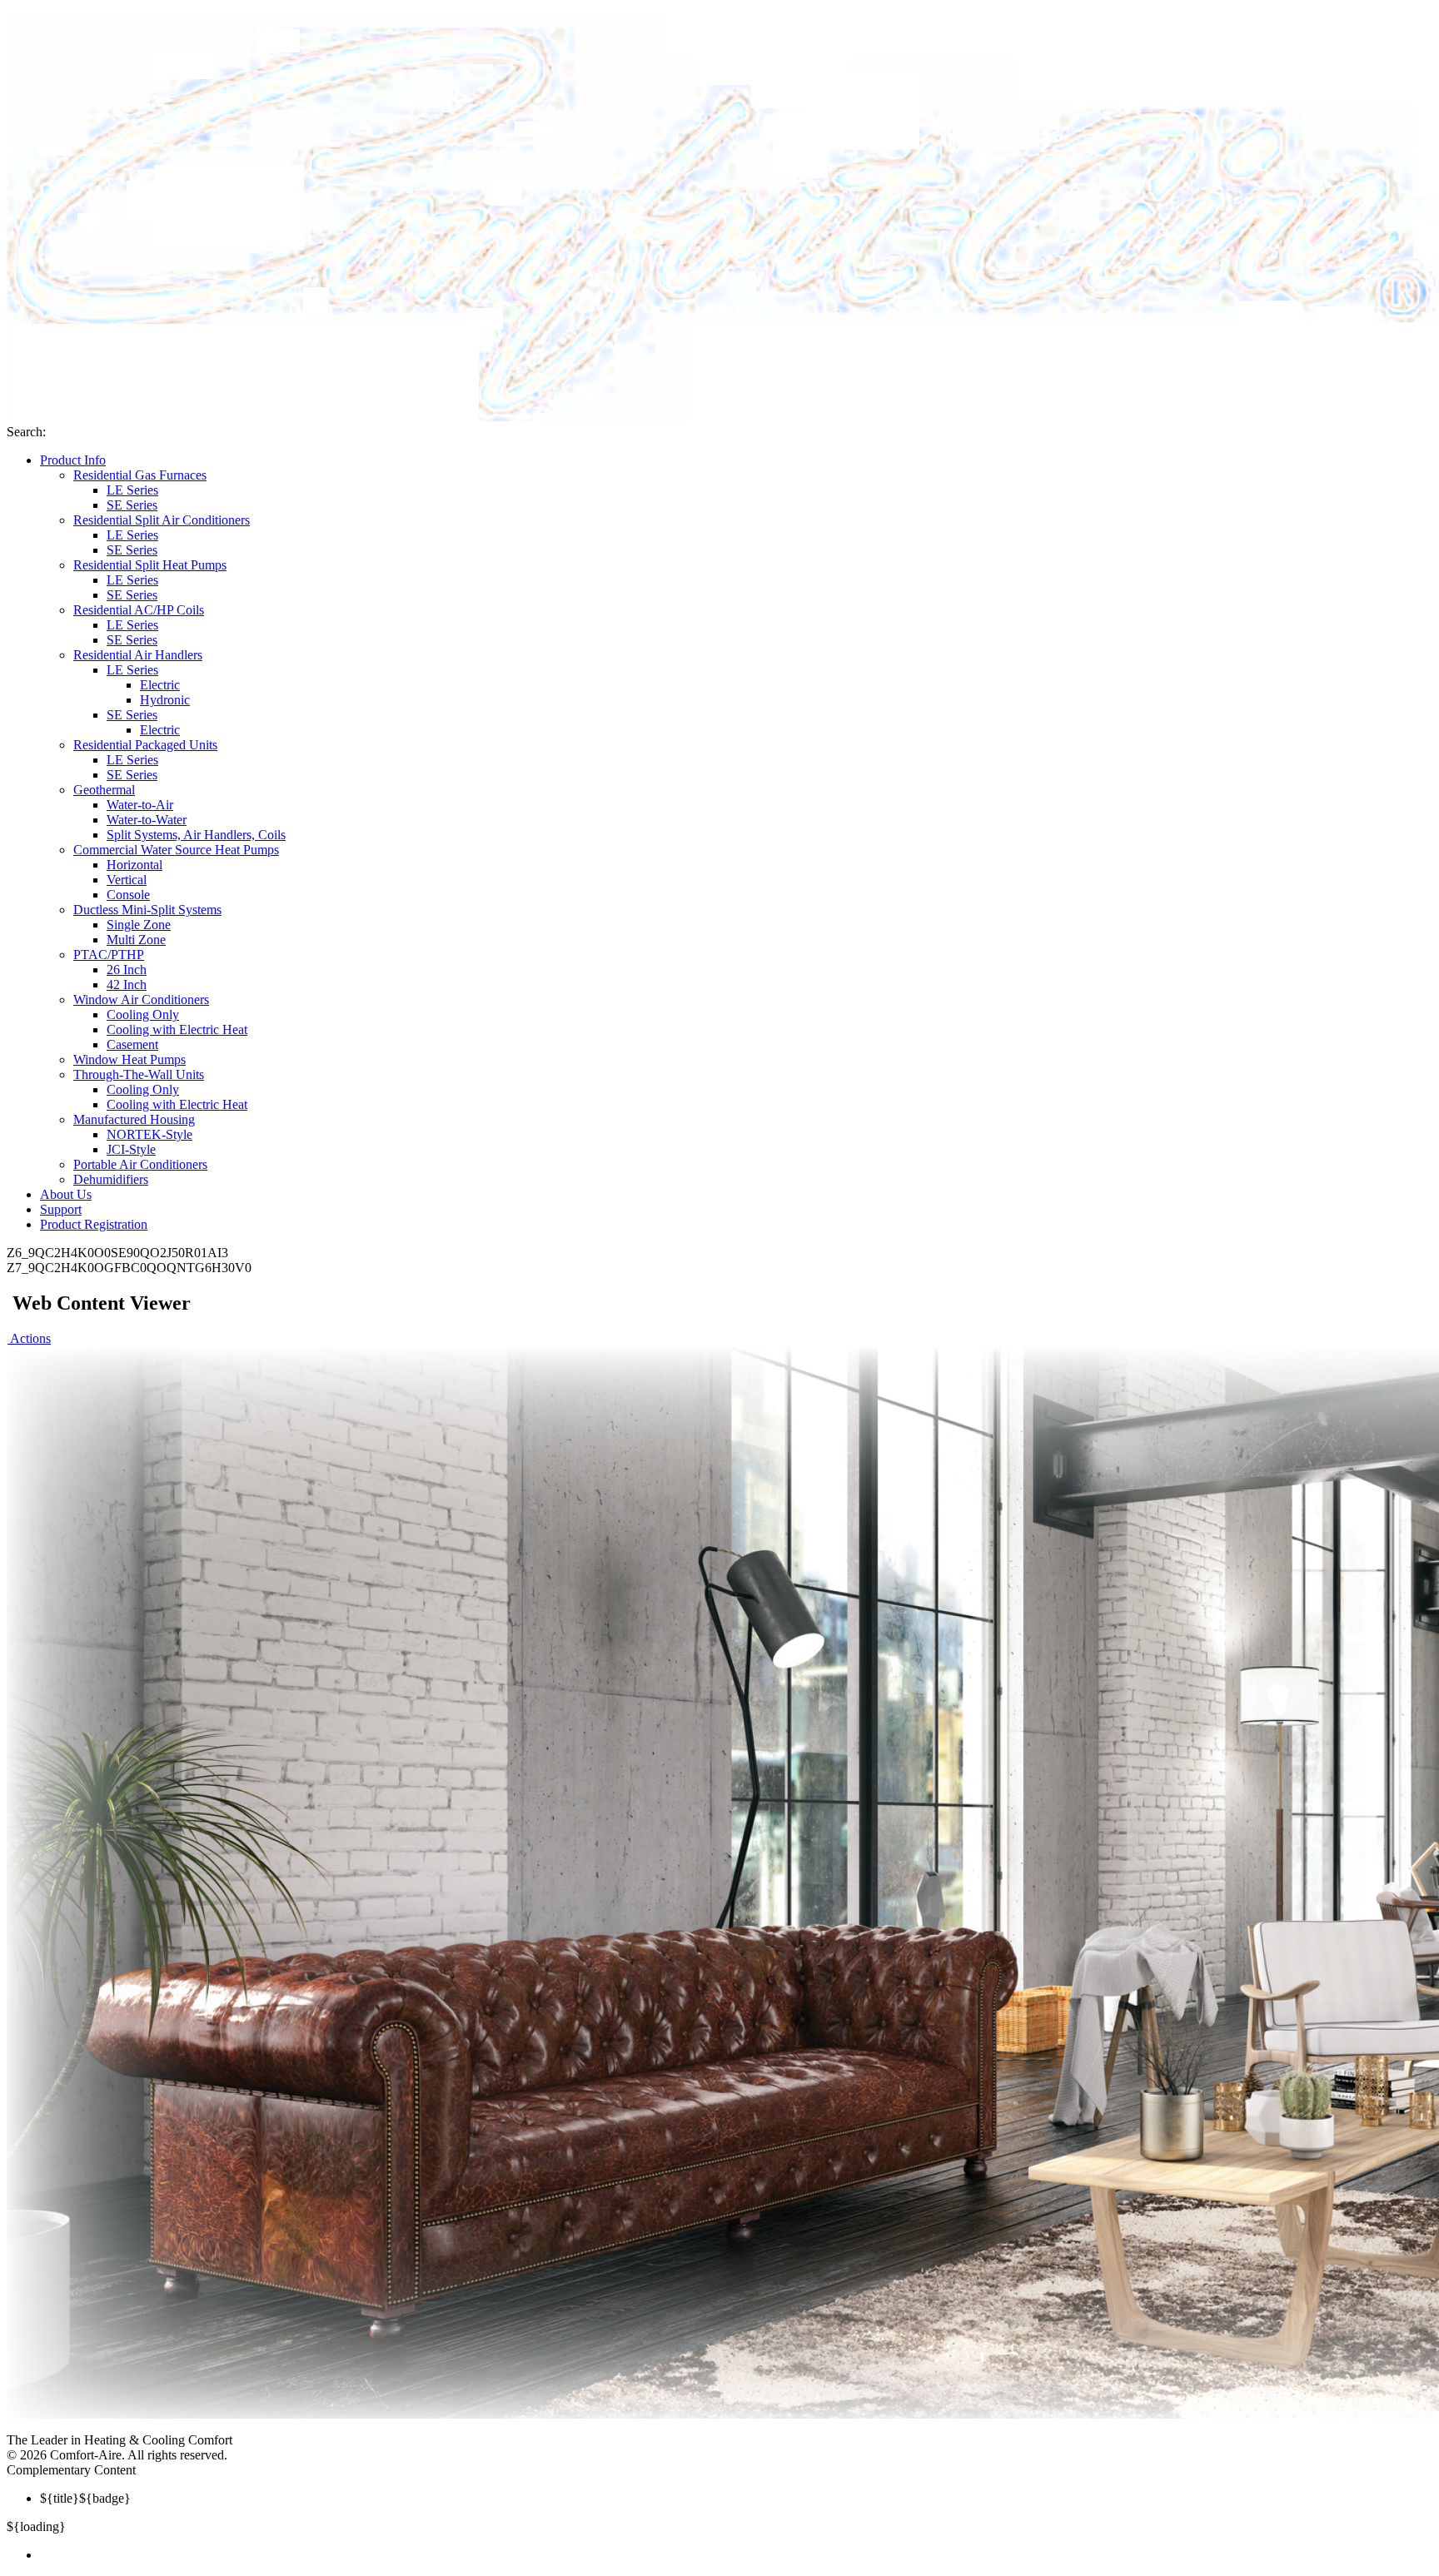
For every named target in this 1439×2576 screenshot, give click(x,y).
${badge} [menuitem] (85, 2498)
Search (25, 432)
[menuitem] (736, 2555)
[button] (29, 1338)
